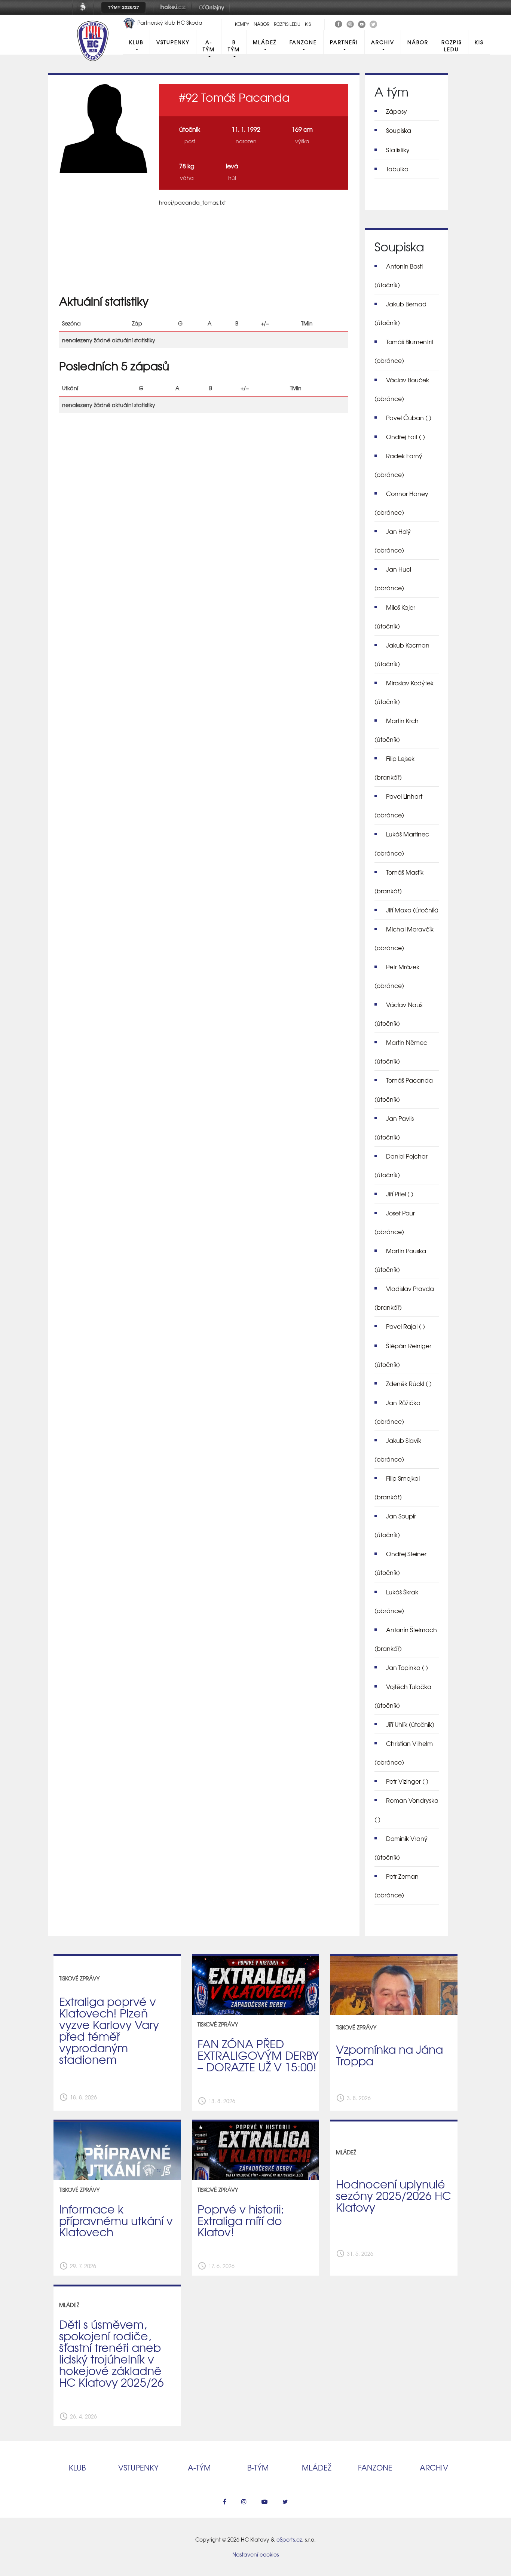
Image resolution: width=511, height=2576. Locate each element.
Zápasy (397, 111)
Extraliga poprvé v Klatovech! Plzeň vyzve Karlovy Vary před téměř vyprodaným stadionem (109, 2030)
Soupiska (399, 130)
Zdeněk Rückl (409, 1383)
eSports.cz (289, 2539)
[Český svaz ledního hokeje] (86, 12)
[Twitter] (373, 23)
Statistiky (398, 150)
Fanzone (303, 42)
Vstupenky (173, 42)
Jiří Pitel (400, 1194)
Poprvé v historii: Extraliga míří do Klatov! (241, 2220)
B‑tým (258, 2467)
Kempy (242, 24)
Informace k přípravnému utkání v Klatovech (116, 2220)
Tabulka (397, 169)
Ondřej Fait (406, 437)
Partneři (344, 42)
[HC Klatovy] (339, 23)
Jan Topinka (407, 1667)
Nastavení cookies (255, 2554)
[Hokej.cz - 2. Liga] (172, 12)
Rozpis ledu (287, 24)
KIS (308, 24)
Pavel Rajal (406, 1326)
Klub (136, 42)
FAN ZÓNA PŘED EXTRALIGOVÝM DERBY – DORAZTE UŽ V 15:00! (258, 2055)
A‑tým (199, 2467)
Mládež (265, 42)
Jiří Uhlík (410, 1724)
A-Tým (209, 46)
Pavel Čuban (409, 417)
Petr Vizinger (407, 1781)
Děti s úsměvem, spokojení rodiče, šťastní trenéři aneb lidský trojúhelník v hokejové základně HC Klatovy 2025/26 (111, 2353)
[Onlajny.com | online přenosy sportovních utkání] (213, 12)
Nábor (261, 24)
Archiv (383, 42)
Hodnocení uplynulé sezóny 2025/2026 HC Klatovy (394, 2195)
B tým (234, 46)
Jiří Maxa (412, 910)
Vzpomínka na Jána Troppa (389, 2055)
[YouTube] (362, 23)
